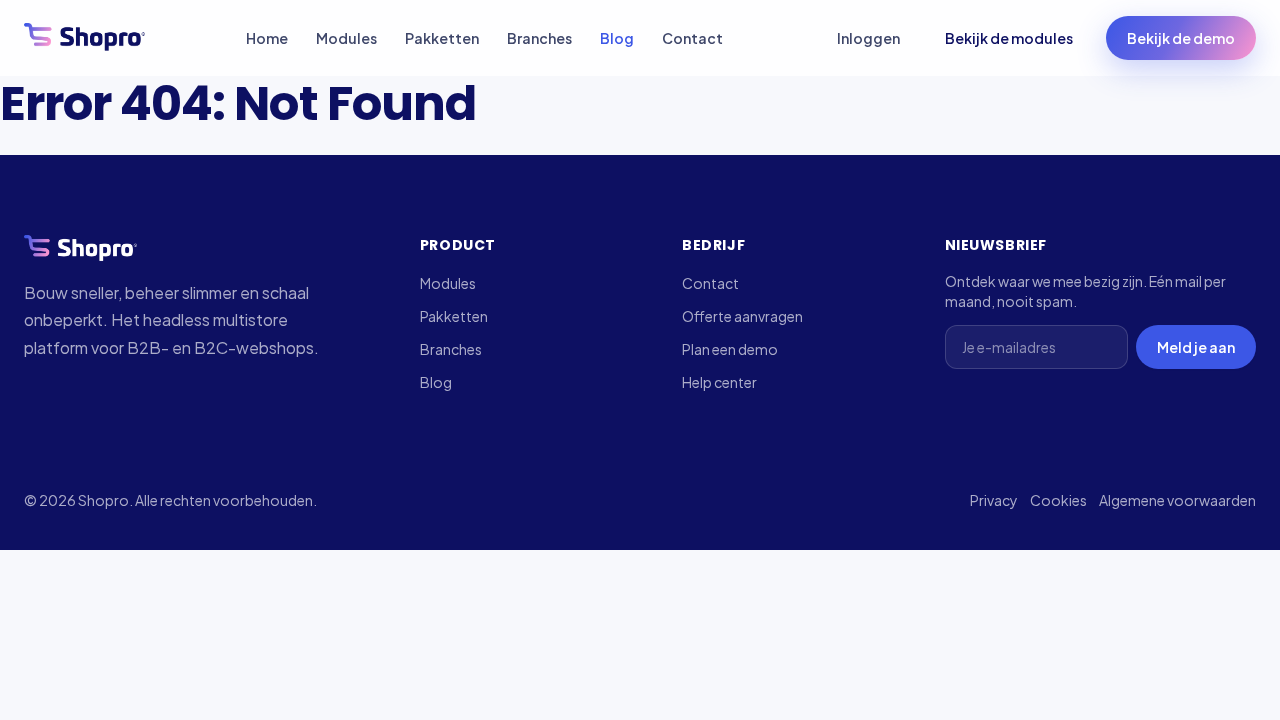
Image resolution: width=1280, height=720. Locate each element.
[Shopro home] (84, 38)
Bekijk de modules (1009, 38)
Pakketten (442, 38)
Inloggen (868, 38)
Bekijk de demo (1181, 38)
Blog (617, 38)
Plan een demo (730, 349)
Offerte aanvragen (742, 316)
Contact (692, 38)
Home (267, 38)
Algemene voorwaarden (1177, 500)
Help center (719, 382)
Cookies (1058, 500)
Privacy (994, 500)
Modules (346, 38)
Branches (539, 38)
